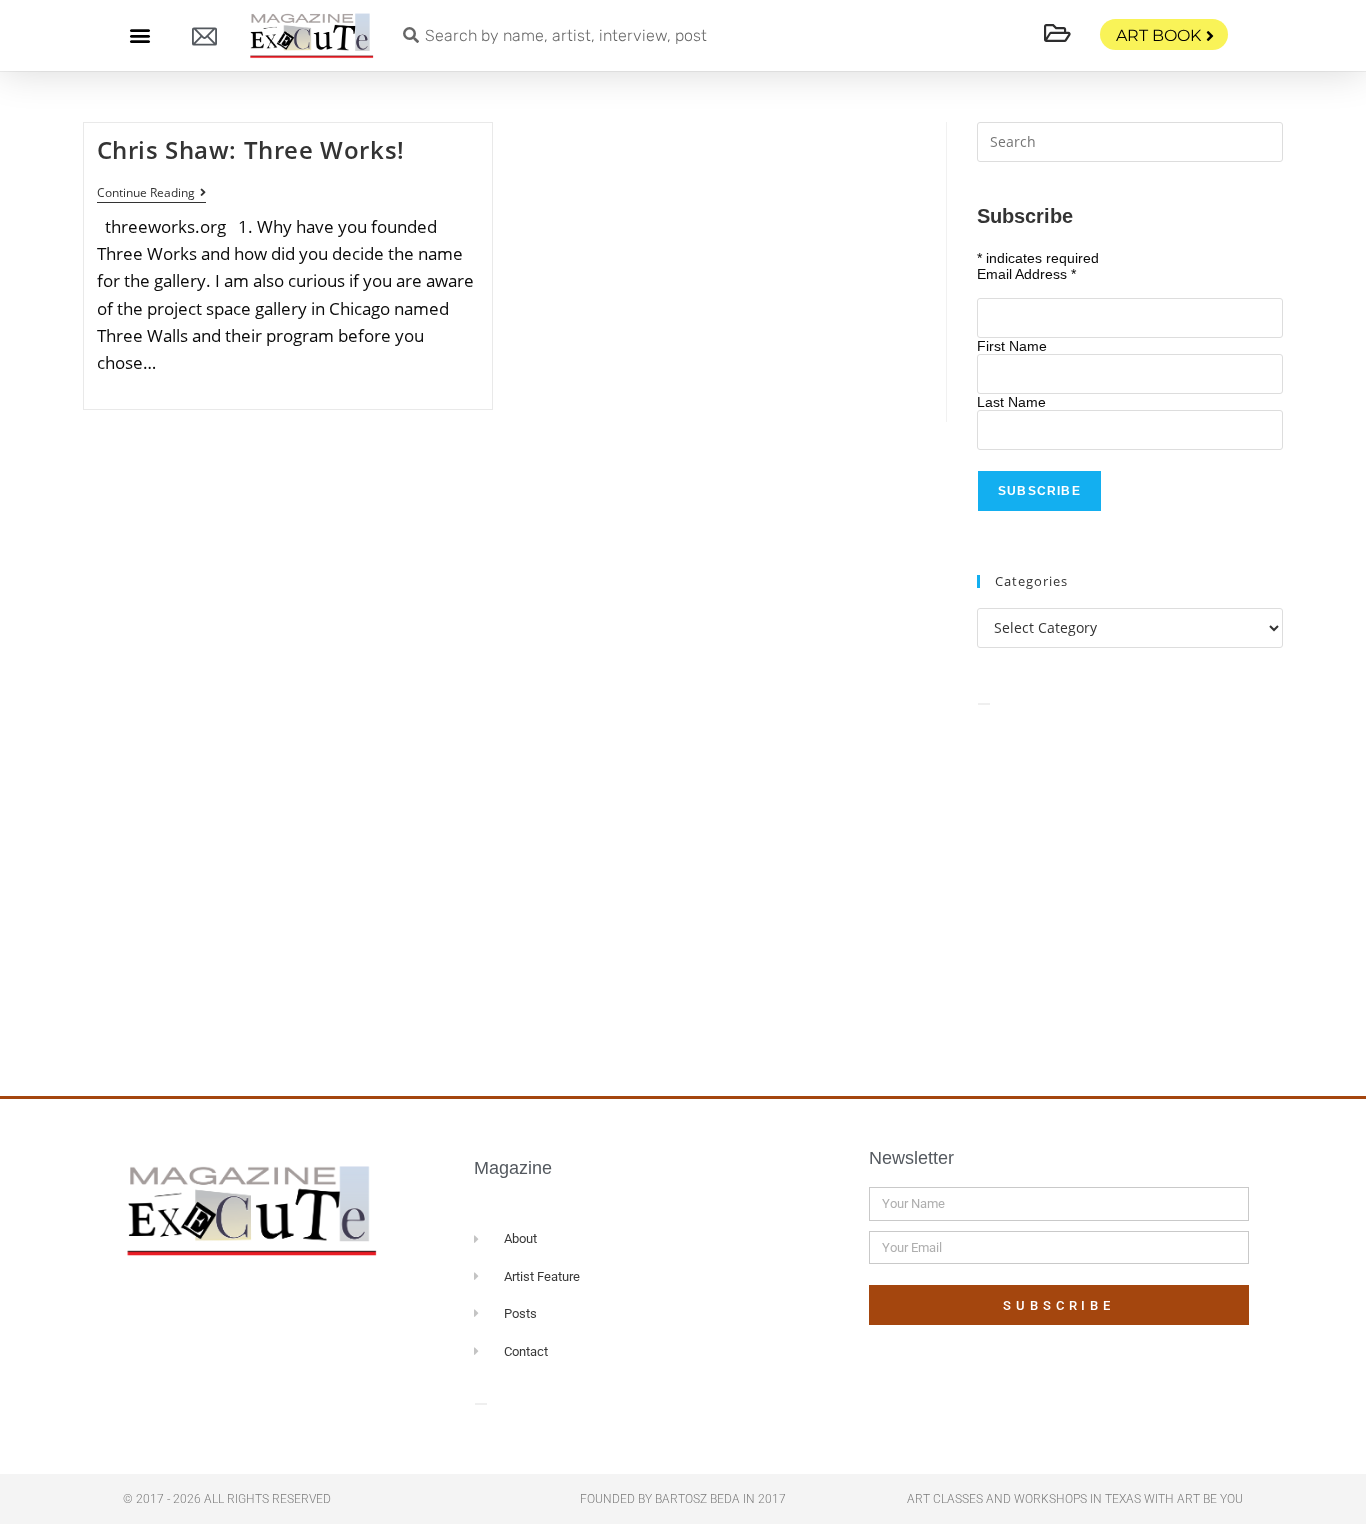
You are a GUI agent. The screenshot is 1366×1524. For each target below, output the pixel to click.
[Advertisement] (1130, 878)
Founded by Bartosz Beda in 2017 (683, 1499)
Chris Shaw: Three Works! (251, 149)
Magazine (513, 1168)
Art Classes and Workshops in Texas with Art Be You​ (1075, 1499)
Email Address (1026, 274)
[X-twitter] (234, 1304)
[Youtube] (311, 1304)
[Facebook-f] (196, 1304)
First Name (1012, 346)
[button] (139, 35)
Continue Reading (151, 193)
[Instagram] (273, 1304)
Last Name (1011, 402)
